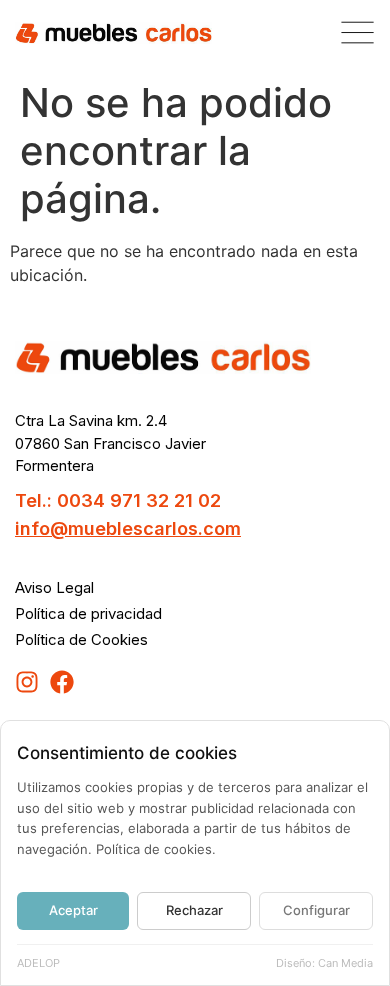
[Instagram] (27, 682)
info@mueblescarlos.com (128, 528)
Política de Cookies (81, 639)
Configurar (316, 910)
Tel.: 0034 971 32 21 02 (118, 500)
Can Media (345, 963)
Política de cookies (154, 849)
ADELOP (38, 963)
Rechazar (194, 910)
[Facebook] (62, 682)
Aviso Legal (54, 587)
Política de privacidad (88, 613)
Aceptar (73, 910)
